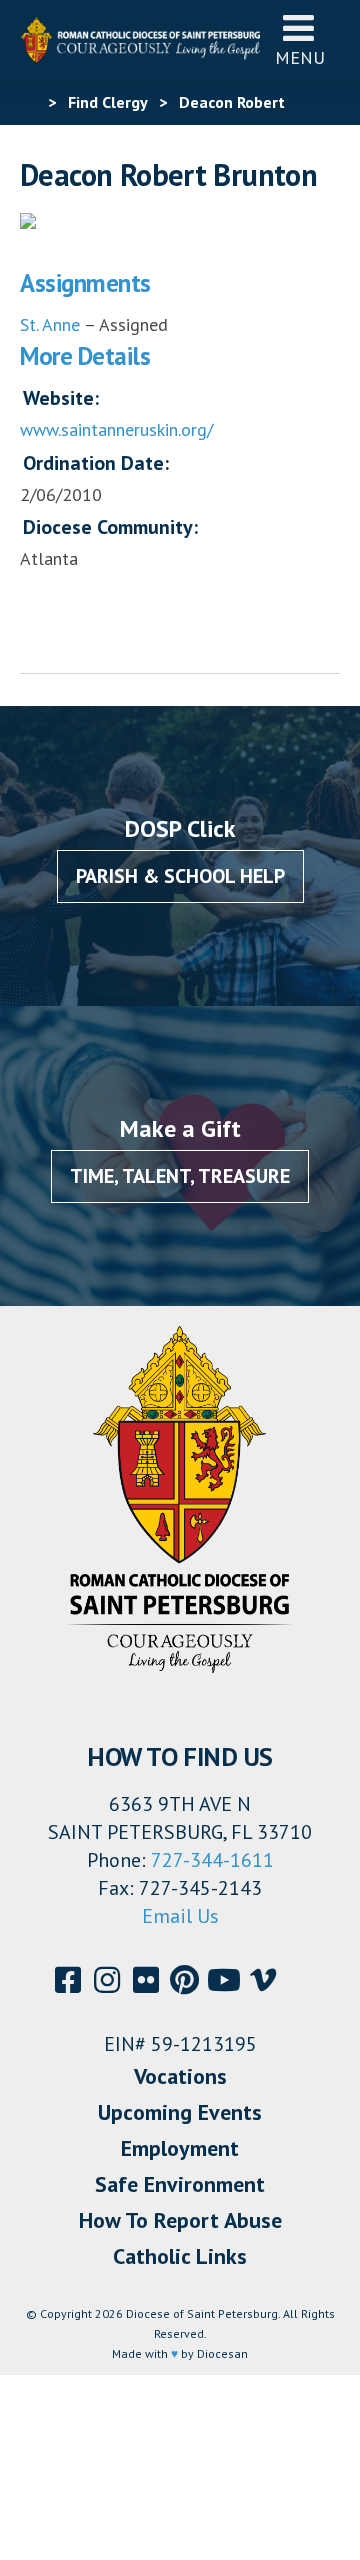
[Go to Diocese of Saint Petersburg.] (28, 102)
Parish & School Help (180, 876)
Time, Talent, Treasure (180, 1176)
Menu (300, 57)
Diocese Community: (110, 527)
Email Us (180, 1916)
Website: (61, 398)
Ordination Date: (96, 463)
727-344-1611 (212, 1860)
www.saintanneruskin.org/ (116, 429)
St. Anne (50, 324)
